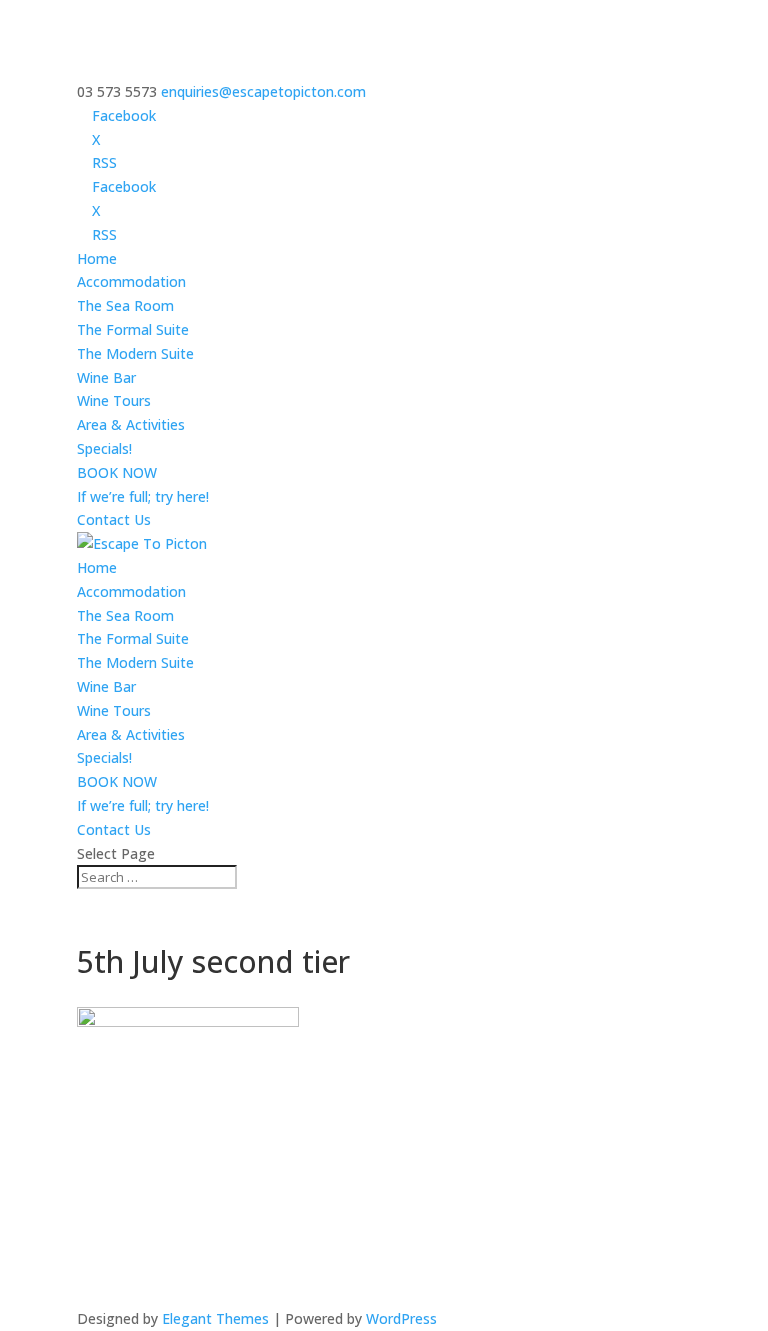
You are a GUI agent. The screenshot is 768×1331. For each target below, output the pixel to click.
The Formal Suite (133, 329)
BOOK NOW (117, 472)
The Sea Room (125, 305)
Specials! (104, 448)
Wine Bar (106, 377)
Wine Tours (114, 400)
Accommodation (131, 281)
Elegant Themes (215, 1318)
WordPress (401, 1318)
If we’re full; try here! (143, 496)
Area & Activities (131, 424)
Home (97, 258)
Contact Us (114, 519)
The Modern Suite (135, 353)
